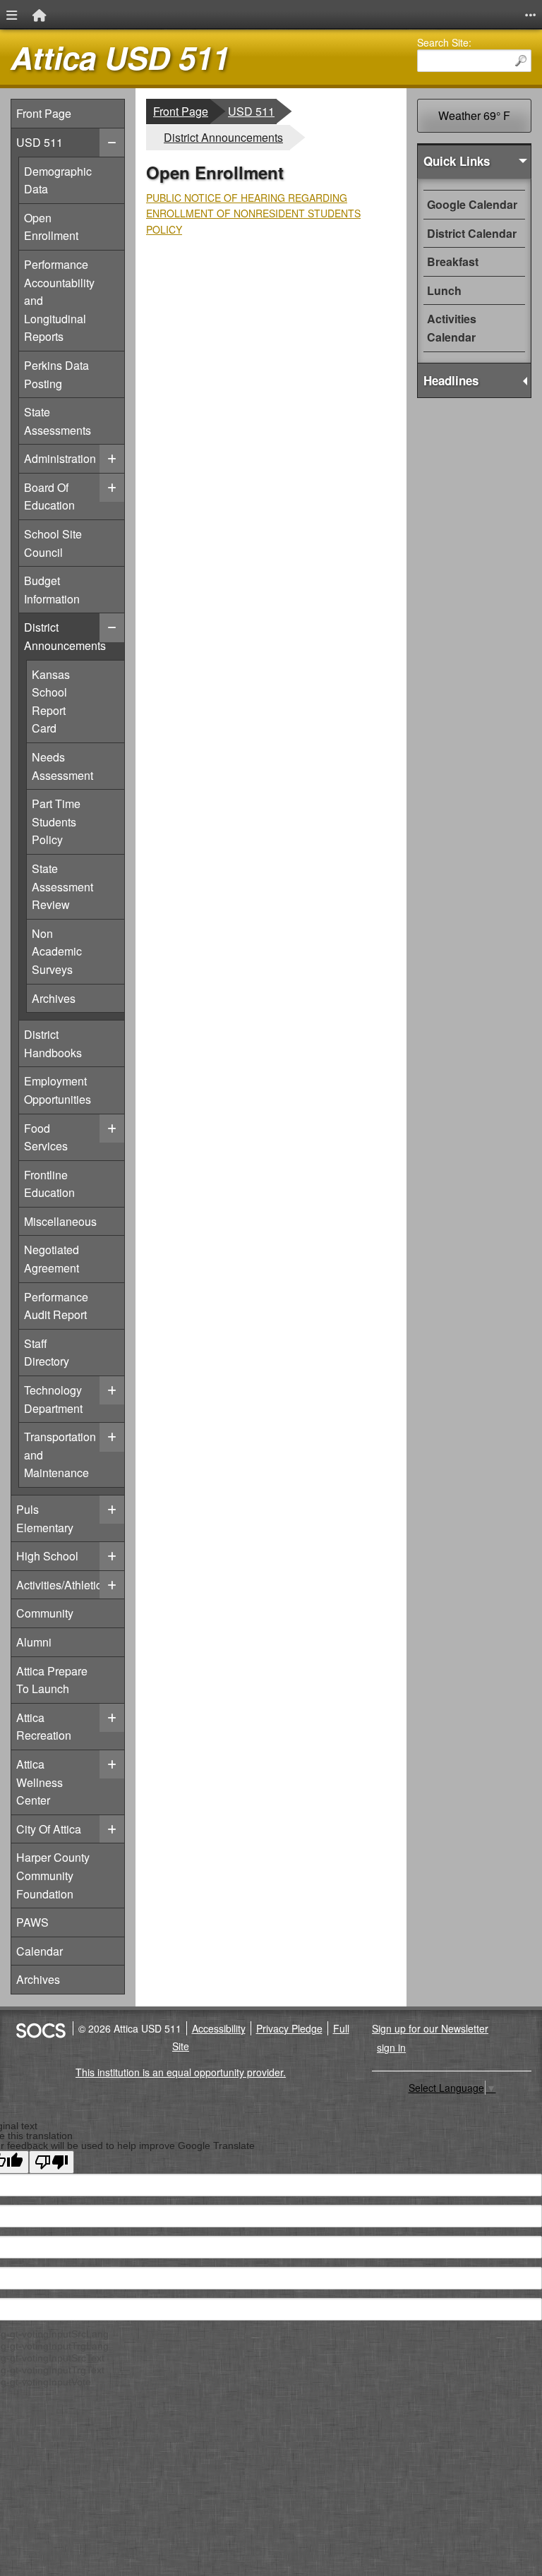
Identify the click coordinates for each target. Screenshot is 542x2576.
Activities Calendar (452, 328)
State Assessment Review (78, 886)
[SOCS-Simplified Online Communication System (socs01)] (40, 2028)
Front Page (44, 113)
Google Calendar (472, 204)
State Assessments (57, 421)
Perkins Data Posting (56, 374)
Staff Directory (50, 1352)
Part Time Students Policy (78, 821)
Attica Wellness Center (40, 1782)
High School (47, 1556)
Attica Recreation (44, 1727)
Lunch (444, 290)
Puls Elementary (45, 1518)
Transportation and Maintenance (60, 1454)
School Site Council (53, 543)
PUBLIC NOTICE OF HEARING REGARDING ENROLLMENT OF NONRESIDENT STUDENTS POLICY (253, 213)
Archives (78, 998)
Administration (60, 458)
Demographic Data (58, 180)
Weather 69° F (474, 115)
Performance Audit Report (56, 1306)
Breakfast (453, 261)
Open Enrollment (51, 227)
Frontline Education (50, 1184)
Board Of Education (50, 496)
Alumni (34, 1642)
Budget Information (52, 589)
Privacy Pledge (289, 2028)
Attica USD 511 (120, 58)
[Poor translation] (52, 2162)
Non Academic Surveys (78, 951)
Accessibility (219, 2028)
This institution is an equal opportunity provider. (181, 2072)
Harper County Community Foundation (53, 1875)
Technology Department (53, 1399)
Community (45, 1613)
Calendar (40, 1951)
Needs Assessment (78, 766)
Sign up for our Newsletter (430, 2028)
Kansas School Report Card (78, 701)
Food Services (50, 1137)
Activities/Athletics (62, 1585)
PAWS (32, 1922)
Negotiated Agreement (51, 1258)
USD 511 (40, 142)
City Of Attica (49, 1829)
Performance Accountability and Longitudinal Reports (59, 300)
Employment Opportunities (57, 1090)
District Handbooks (53, 1043)
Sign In (391, 2047)
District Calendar (472, 233)
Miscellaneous (60, 1221)
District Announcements (65, 636)
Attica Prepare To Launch (52, 1680)
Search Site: (444, 42)
